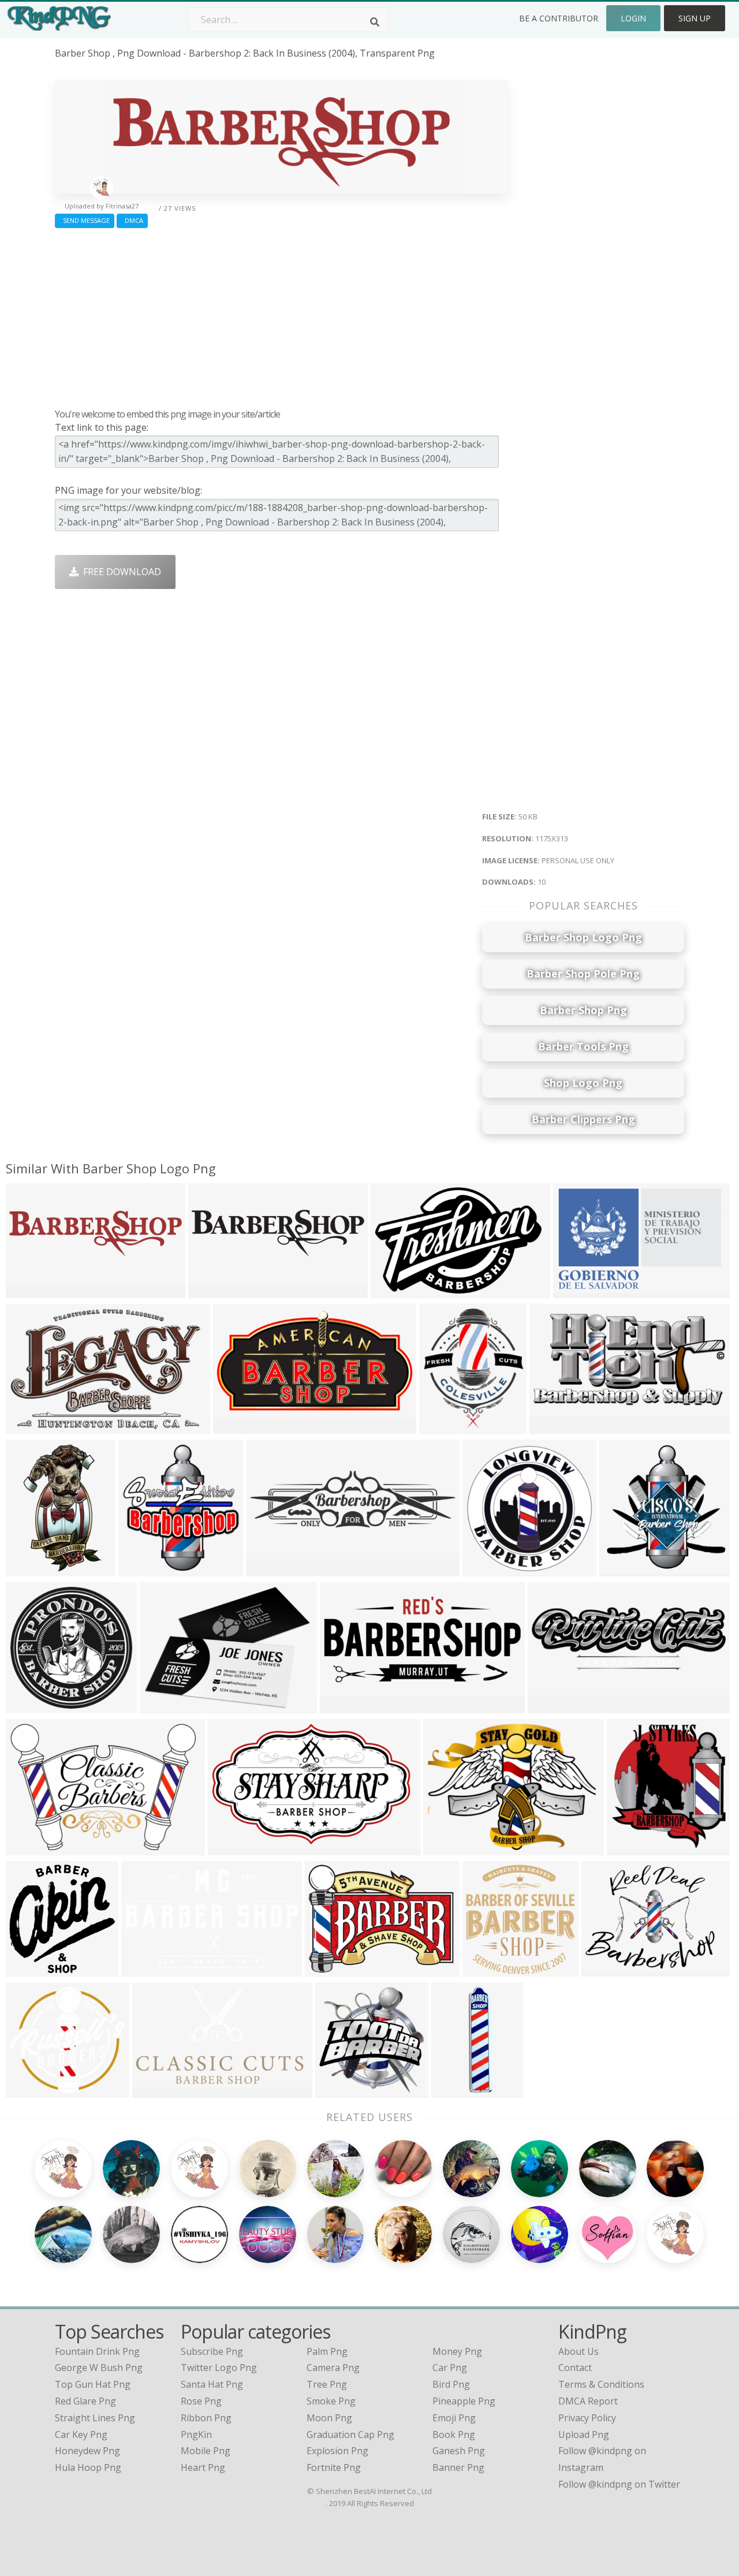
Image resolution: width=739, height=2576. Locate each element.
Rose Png (201, 2401)
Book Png (454, 2435)
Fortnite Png (334, 2467)
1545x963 (577, 1290)
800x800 (441, 1426)
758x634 (27, 1848)
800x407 (235, 1426)
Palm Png (327, 2351)
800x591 (161, 1705)
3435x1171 (554, 1705)
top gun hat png (93, 2384)
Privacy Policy (587, 2418)
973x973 (337, 2090)
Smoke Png (331, 2401)
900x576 (392, 1290)
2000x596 (212, 1290)
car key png (81, 2435)
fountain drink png (97, 2351)
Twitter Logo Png (219, 2368)
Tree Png (327, 2384)
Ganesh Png (459, 2451)
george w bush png (99, 2368)
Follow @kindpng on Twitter (619, 2484)
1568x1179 (608, 1969)
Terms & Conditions (601, 2384)
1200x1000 (346, 1705)
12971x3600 (275, 1569)
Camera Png (333, 2368)
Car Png (450, 2368)
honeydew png (87, 2451)
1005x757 (329, 1969)
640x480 (445, 1848)
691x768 (628, 1848)
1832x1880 (626, 1569)
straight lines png (95, 2418)
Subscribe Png (212, 2351)
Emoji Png (454, 2418)
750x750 (27, 1705)
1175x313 (30, 1290)
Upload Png (584, 2435)
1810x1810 (458, 2090)
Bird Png (451, 2384)
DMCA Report (588, 2401)
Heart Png (203, 2467)
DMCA (132, 220)
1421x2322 (32, 1569)
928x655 (143, 1969)
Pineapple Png (464, 2401)
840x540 (27, 1426)
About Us (578, 2351)
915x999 (140, 1569)
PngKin (196, 2435)
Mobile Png (206, 2451)
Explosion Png (337, 2451)
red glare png (85, 2401)
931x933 (484, 1969)
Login (633, 18)
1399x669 (553, 1426)
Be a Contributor (559, 18)
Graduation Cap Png (350, 2435)
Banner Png (458, 2467)
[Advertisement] (281, 315)
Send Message (85, 220)
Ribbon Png (206, 2418)
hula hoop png (88, 2467)
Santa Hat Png (212, 2384)
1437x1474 (32, 1969)
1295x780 (156, 2090)
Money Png (457, 2351)
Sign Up (695, 18)
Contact (575, 2368)
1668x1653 (489, 1569)
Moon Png (329, 2418)
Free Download (120, 572)
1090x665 (232, 1848)
